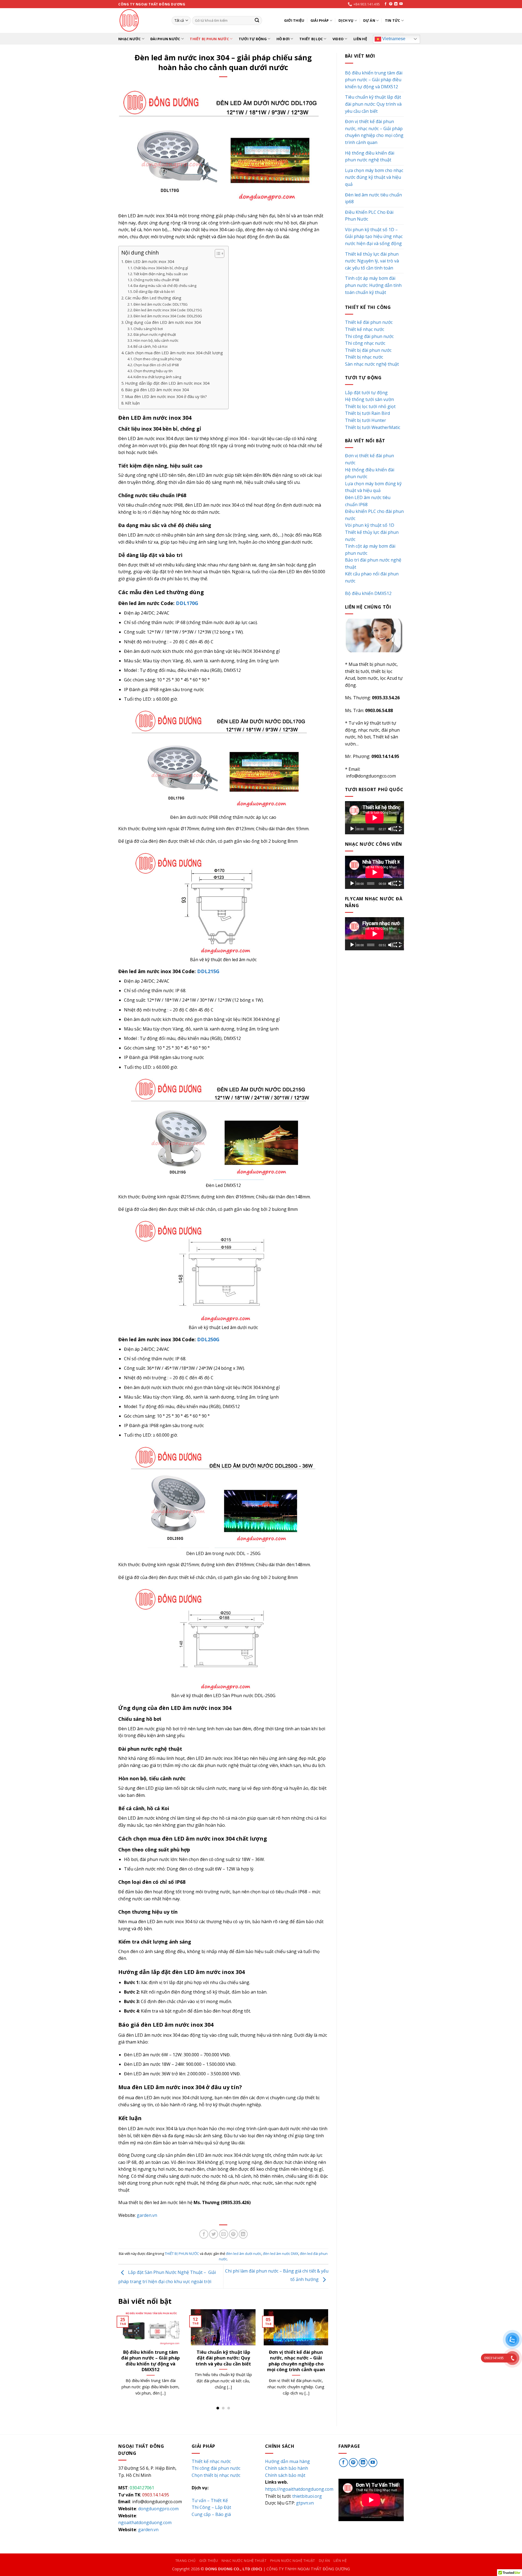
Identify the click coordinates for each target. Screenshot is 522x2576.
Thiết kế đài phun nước (369, 322)
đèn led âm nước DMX (281, 2254)
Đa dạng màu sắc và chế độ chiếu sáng (165, 286)
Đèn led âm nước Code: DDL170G (161, 304)
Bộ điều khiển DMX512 (368, 593)
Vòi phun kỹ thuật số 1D (370, 525)
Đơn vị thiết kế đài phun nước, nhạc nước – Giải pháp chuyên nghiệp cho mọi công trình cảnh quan (374, 132)
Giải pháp (320, 20)
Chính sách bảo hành (287, 2468)
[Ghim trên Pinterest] (233, 2234)
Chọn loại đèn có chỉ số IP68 (156, 365)
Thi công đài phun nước (369, 336)
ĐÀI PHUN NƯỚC (165, 39)
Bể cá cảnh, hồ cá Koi (150, 346)
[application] (375, 818)
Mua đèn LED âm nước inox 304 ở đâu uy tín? (166, 397)
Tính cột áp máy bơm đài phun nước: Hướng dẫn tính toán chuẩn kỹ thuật (373, 285)
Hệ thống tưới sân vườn (369, 399)
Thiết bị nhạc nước (364, 357)
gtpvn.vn (305, 2503)
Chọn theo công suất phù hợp (158, 359)
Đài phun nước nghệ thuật (155, 334)
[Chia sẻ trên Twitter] (214, 2234)
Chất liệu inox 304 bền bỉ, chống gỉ (161, 268)
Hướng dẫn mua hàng (288, 2461)
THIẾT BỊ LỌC (311, 39)
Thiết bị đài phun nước (368, 350)
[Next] (330, 2359)
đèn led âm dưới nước (244, 2254)
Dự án (369, 20)
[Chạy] (353, 829)
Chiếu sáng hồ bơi (148, 329)
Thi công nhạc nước (365, 343)
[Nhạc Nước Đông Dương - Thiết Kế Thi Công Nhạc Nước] (141, 21)
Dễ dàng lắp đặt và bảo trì (154, 292)
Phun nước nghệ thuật (293, 2561)
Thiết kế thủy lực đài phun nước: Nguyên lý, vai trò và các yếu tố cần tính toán (296, 2361)
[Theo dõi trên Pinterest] (391, 4)
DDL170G (186, 603)
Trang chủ (186, 2561)
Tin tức (393, 20)
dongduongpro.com (158, 2509)
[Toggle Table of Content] (217, 253)
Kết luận (132, 403)
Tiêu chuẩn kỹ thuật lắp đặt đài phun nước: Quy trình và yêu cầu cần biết (373, 104)
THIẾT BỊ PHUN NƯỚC (209, 39)
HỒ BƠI (283, 39)
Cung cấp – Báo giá (211, 2514)
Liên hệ (360, 39)
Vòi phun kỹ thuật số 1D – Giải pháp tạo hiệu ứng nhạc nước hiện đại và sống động (374, 236)
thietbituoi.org (307, 2496)
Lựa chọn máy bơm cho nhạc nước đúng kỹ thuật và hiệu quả (223, 2358)
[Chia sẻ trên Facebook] (204, 2234)
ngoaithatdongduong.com (145, 2522)
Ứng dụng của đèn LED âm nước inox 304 (163, 322)
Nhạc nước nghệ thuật (244, 2561)
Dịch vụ (346, 20)
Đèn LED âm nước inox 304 (150, 261)
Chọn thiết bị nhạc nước (216, 2475)
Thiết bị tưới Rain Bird (367, 413)
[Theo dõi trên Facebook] (386, 4)
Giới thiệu (294, 20)
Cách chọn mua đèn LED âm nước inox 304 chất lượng (174, 353)
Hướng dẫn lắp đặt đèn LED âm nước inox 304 (167, 383)
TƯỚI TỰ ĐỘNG (253, 39)
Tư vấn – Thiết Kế (210, 2500)
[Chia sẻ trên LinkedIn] (243, 2234)
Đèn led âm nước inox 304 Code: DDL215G (168, 310)
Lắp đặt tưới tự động (366, 393)
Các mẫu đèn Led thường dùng (153, 298)
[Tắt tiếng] (391, 829)
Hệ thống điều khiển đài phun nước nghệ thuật (150, 2355)
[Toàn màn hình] (399, 829)
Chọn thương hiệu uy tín (153, 371)
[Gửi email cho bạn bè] (224, 2234)
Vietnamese (393, 39)
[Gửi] (257, 21)
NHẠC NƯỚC (129, 39)
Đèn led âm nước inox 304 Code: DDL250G (168, 316)
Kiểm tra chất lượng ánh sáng (157, 377)
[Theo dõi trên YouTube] (401, 4)
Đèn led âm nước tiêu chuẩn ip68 (373, 198)
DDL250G (208, 1339)
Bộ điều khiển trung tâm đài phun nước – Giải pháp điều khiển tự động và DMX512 (374, 80)
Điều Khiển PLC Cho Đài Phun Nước (369, 216)
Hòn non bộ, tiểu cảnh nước (156, 340)
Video (338, 39)
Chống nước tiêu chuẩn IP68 (156, 280)
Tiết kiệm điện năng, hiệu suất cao (161, 274)
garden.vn (147, 2215)
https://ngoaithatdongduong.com (299, 2489)
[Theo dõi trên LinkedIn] (396, 4)
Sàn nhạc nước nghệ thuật (372, 364)
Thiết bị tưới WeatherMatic (373, 427)
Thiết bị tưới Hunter (366, 420)
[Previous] (117, 2359)
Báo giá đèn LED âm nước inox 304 (157, 390)
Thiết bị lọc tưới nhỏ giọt (370, 406)
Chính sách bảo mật (285, 2475)
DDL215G (208, 971)
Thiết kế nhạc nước (365, 329)
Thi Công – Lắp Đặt (211, 2507)
